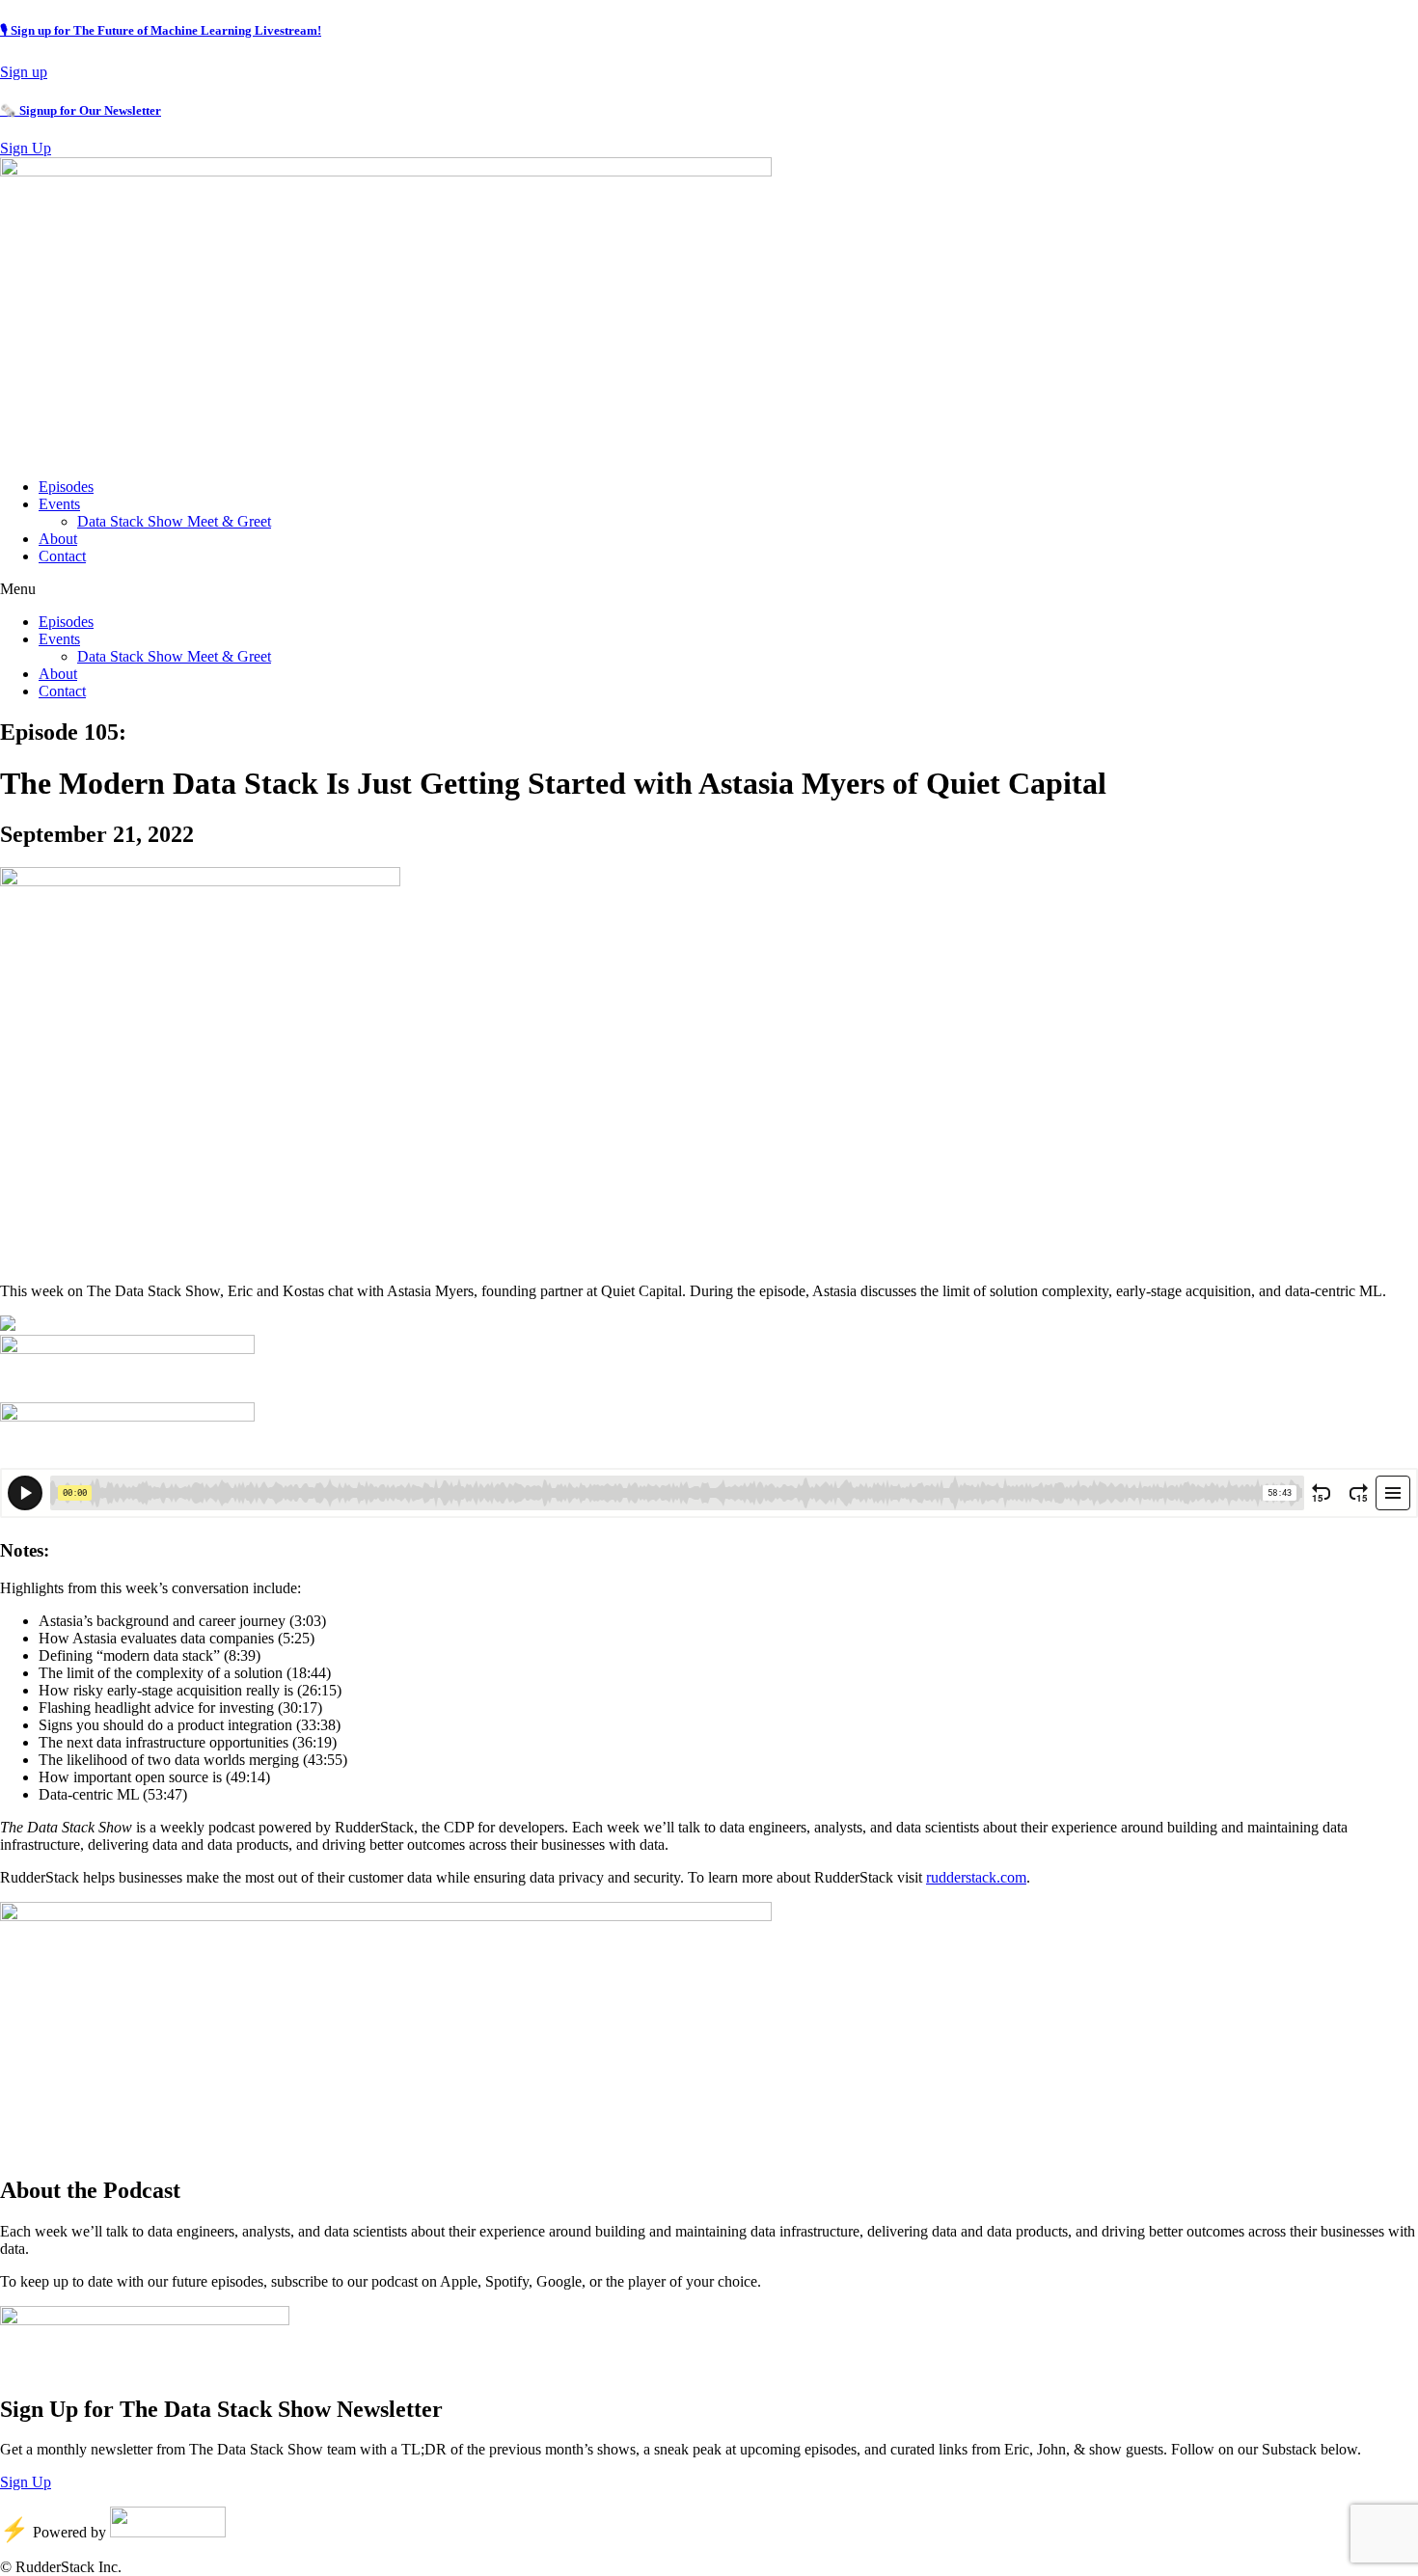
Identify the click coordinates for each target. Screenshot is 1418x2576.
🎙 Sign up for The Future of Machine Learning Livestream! (161, 30)
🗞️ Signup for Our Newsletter (81, 110)
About (58, 539)
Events (59, 504)
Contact (62, 556)
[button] (709, 589)
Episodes (66, 487)
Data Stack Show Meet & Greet (174, 521)
